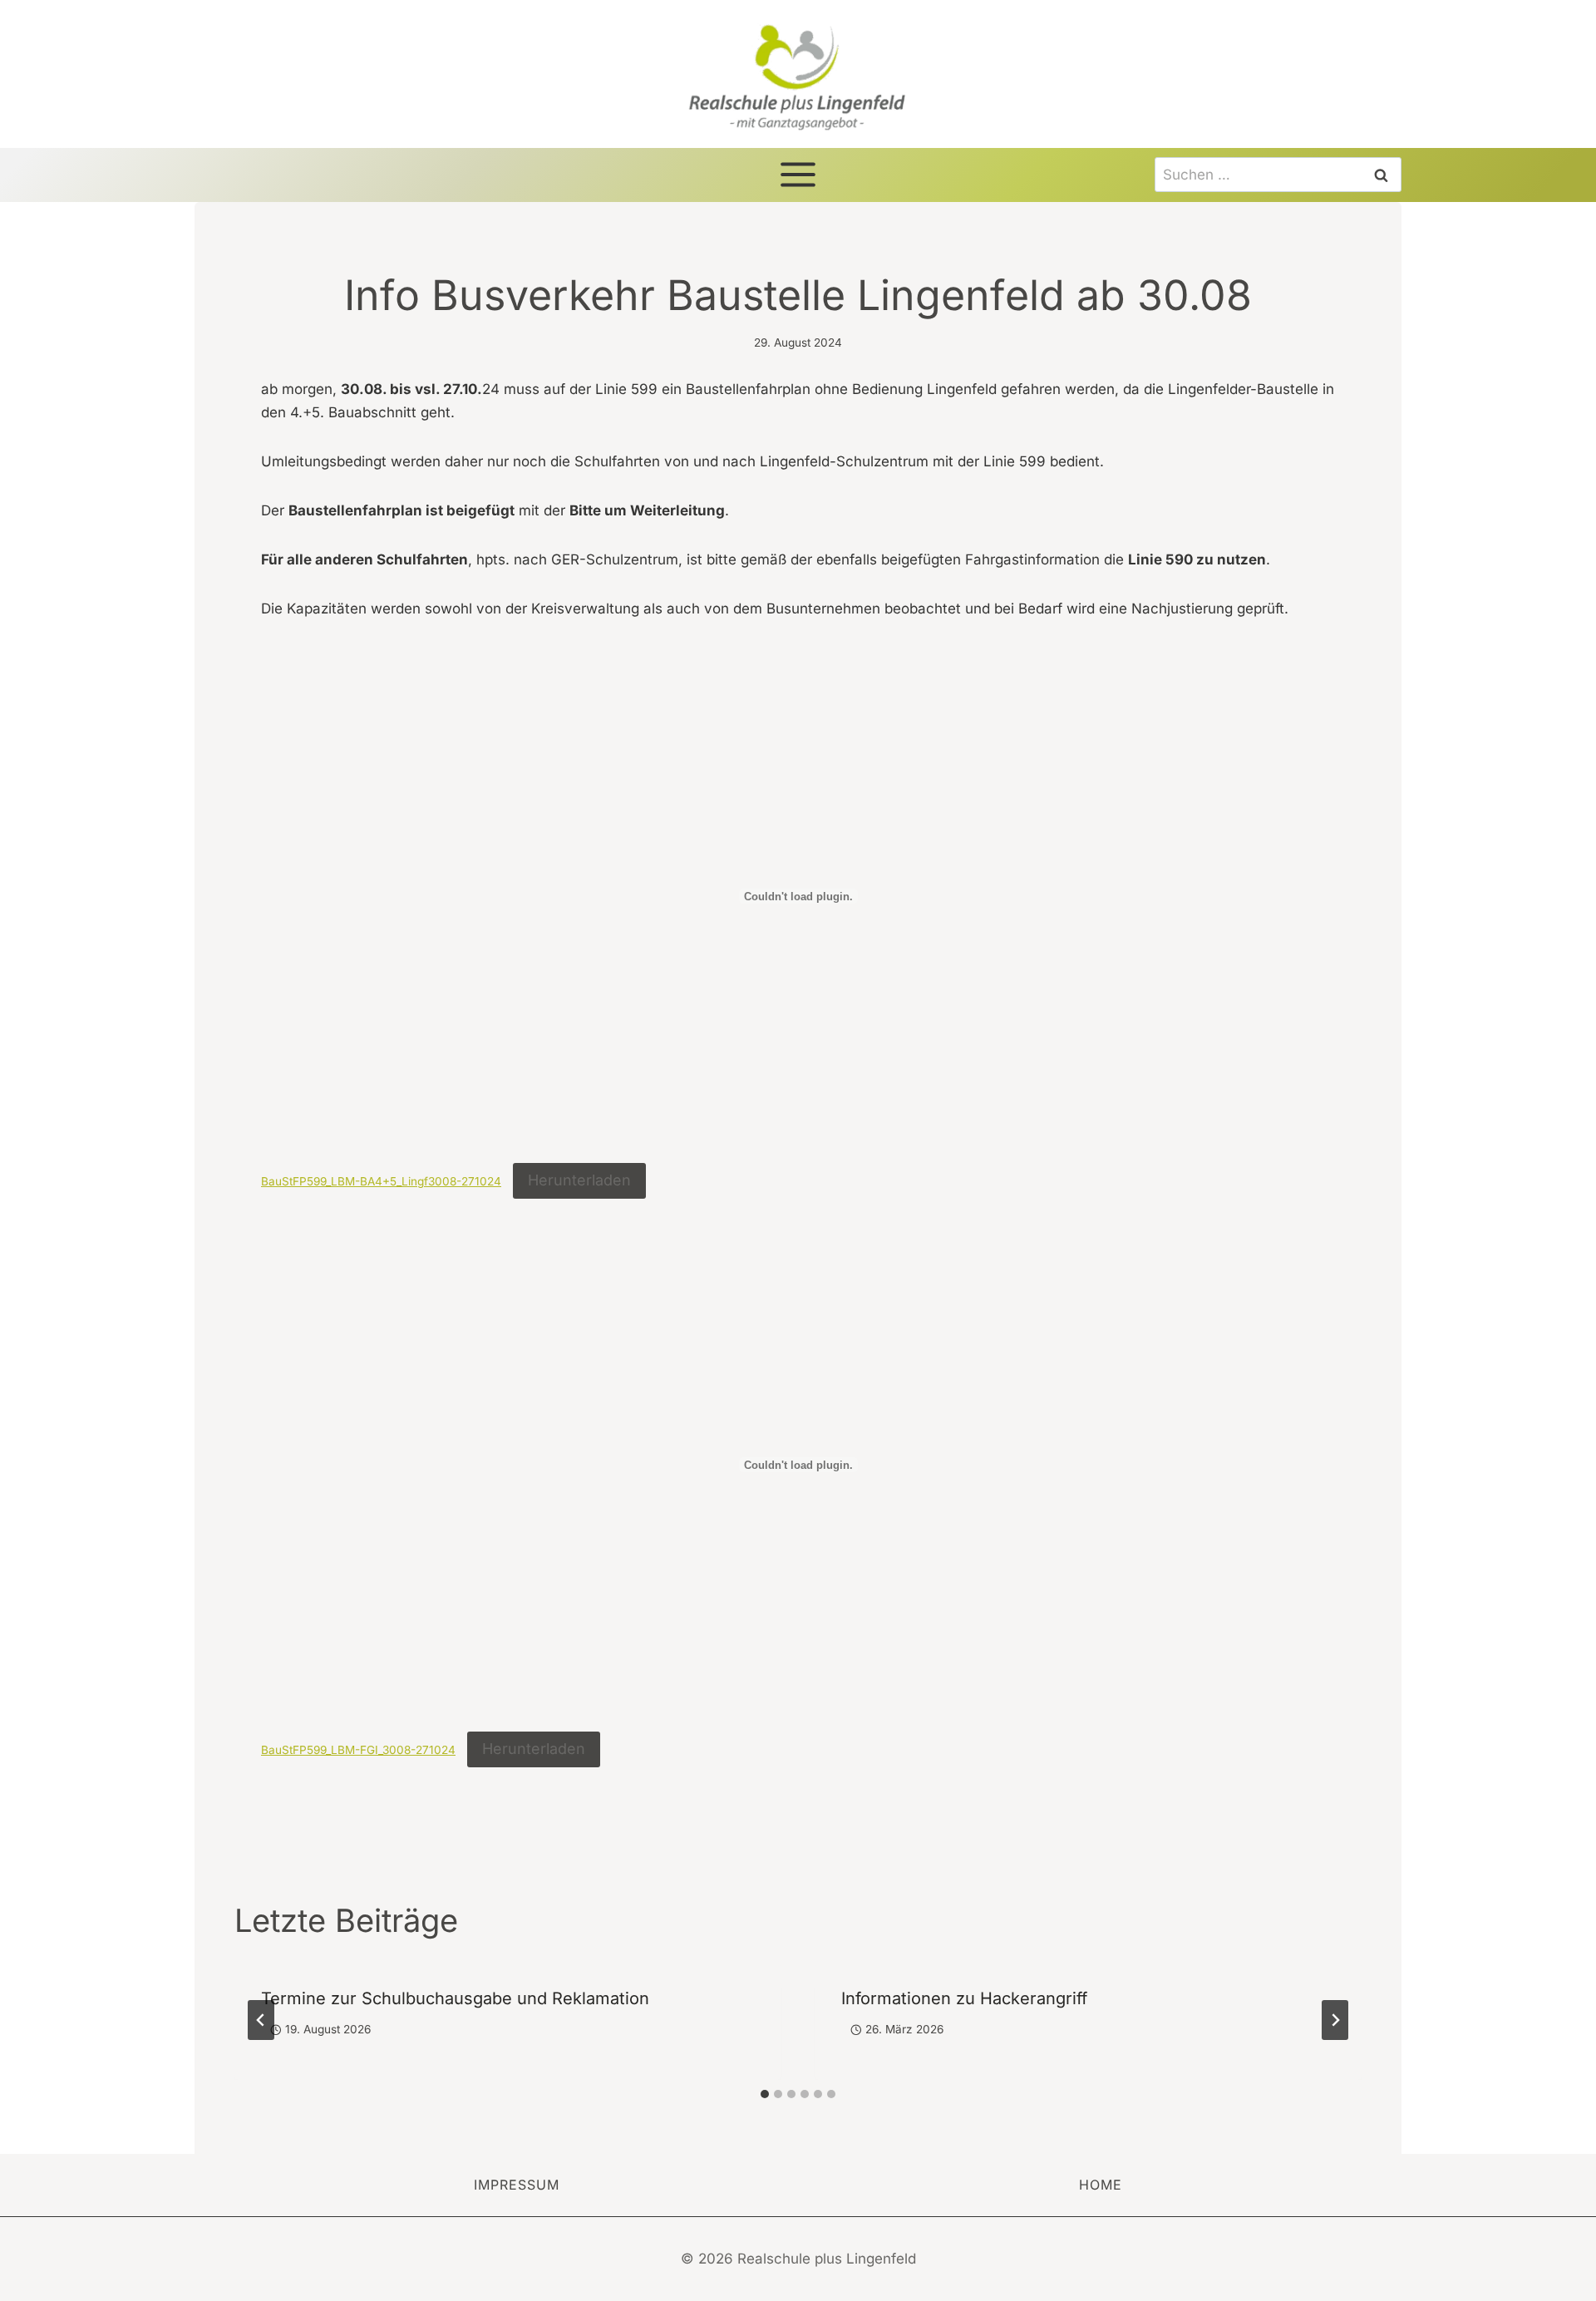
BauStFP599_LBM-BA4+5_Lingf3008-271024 (381, 1181)
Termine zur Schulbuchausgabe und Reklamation (455, 1998)
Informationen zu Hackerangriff (964, 1998)
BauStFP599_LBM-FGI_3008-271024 (358, 1750)
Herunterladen (579, 1180)
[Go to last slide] (261, 2020)
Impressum (517, 2185)
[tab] (765, 2094)
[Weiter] (1335, 2020)
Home (1101, 2185)
